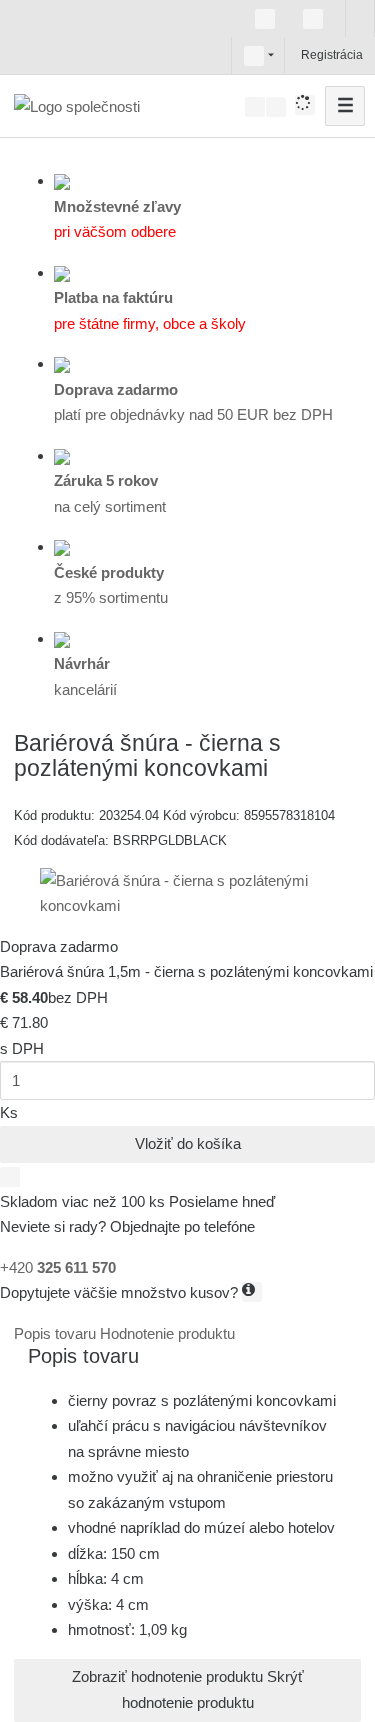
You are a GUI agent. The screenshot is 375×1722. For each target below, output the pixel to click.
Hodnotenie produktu (167, 1333)
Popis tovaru (57, 1333)
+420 (58, 1267)
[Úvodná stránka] (77, 105)
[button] (254, 55)
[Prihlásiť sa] (299, 55)
